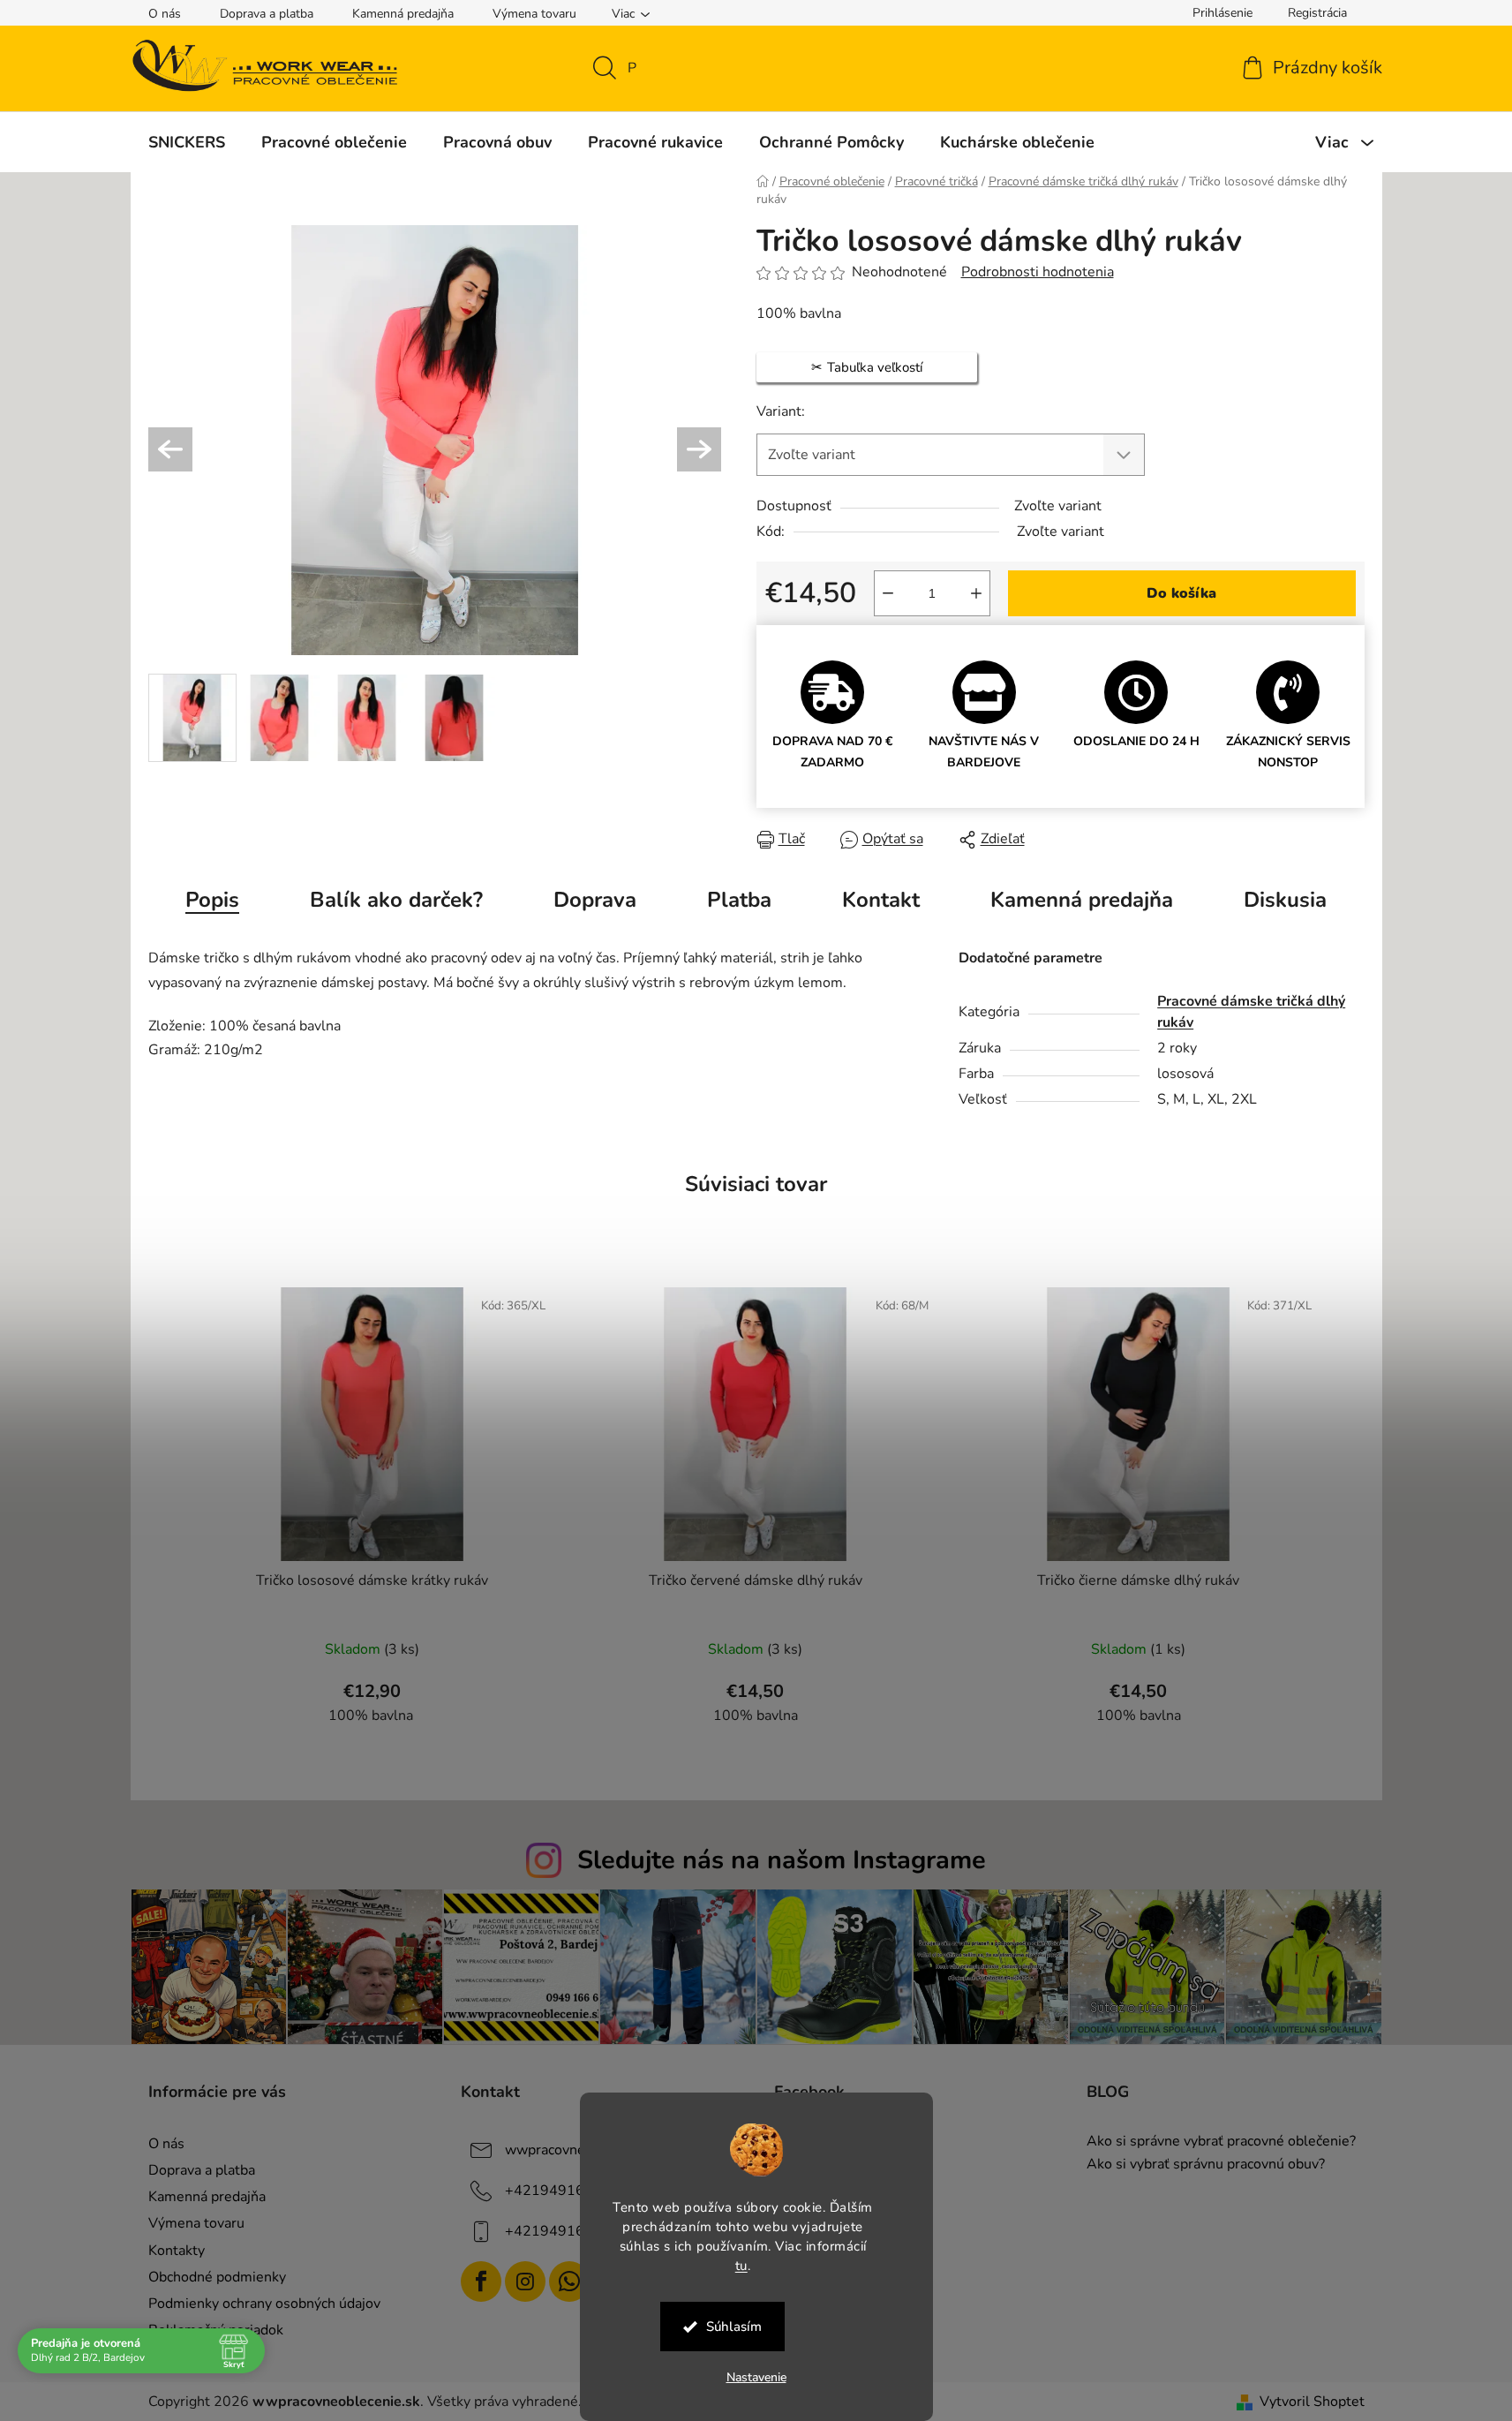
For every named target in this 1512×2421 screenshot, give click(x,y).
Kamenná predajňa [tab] (1082, 900)
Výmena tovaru (534, 14)
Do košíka (1181, 593)
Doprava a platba (267, 14)
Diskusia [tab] (1285, 900)
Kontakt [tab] (881, 900)
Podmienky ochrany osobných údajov (264, 2304)
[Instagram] (525, 2281)
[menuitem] (187, 142)
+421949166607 (562, 2191)
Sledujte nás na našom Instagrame (782, 1860)
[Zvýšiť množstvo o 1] (976, 593)
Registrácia (1317, 13)
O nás (165, 14)
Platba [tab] (739, 900)
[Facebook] (481, 2281)
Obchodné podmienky (217, 2277)
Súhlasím (734, 2327)
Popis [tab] (212, 900)
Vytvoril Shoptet (1312, 2402)
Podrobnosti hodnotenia (1038, 272)
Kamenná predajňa (403, 14)
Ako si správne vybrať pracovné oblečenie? (1221, 2142)
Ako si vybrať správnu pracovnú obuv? (1206, 2165)
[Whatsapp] (569, 2281)
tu (741, 2265)
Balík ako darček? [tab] (396, 900)
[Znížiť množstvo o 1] (888, 593)
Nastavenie (756, 2377)
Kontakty (177, 2251)
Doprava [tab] (595, 900)
